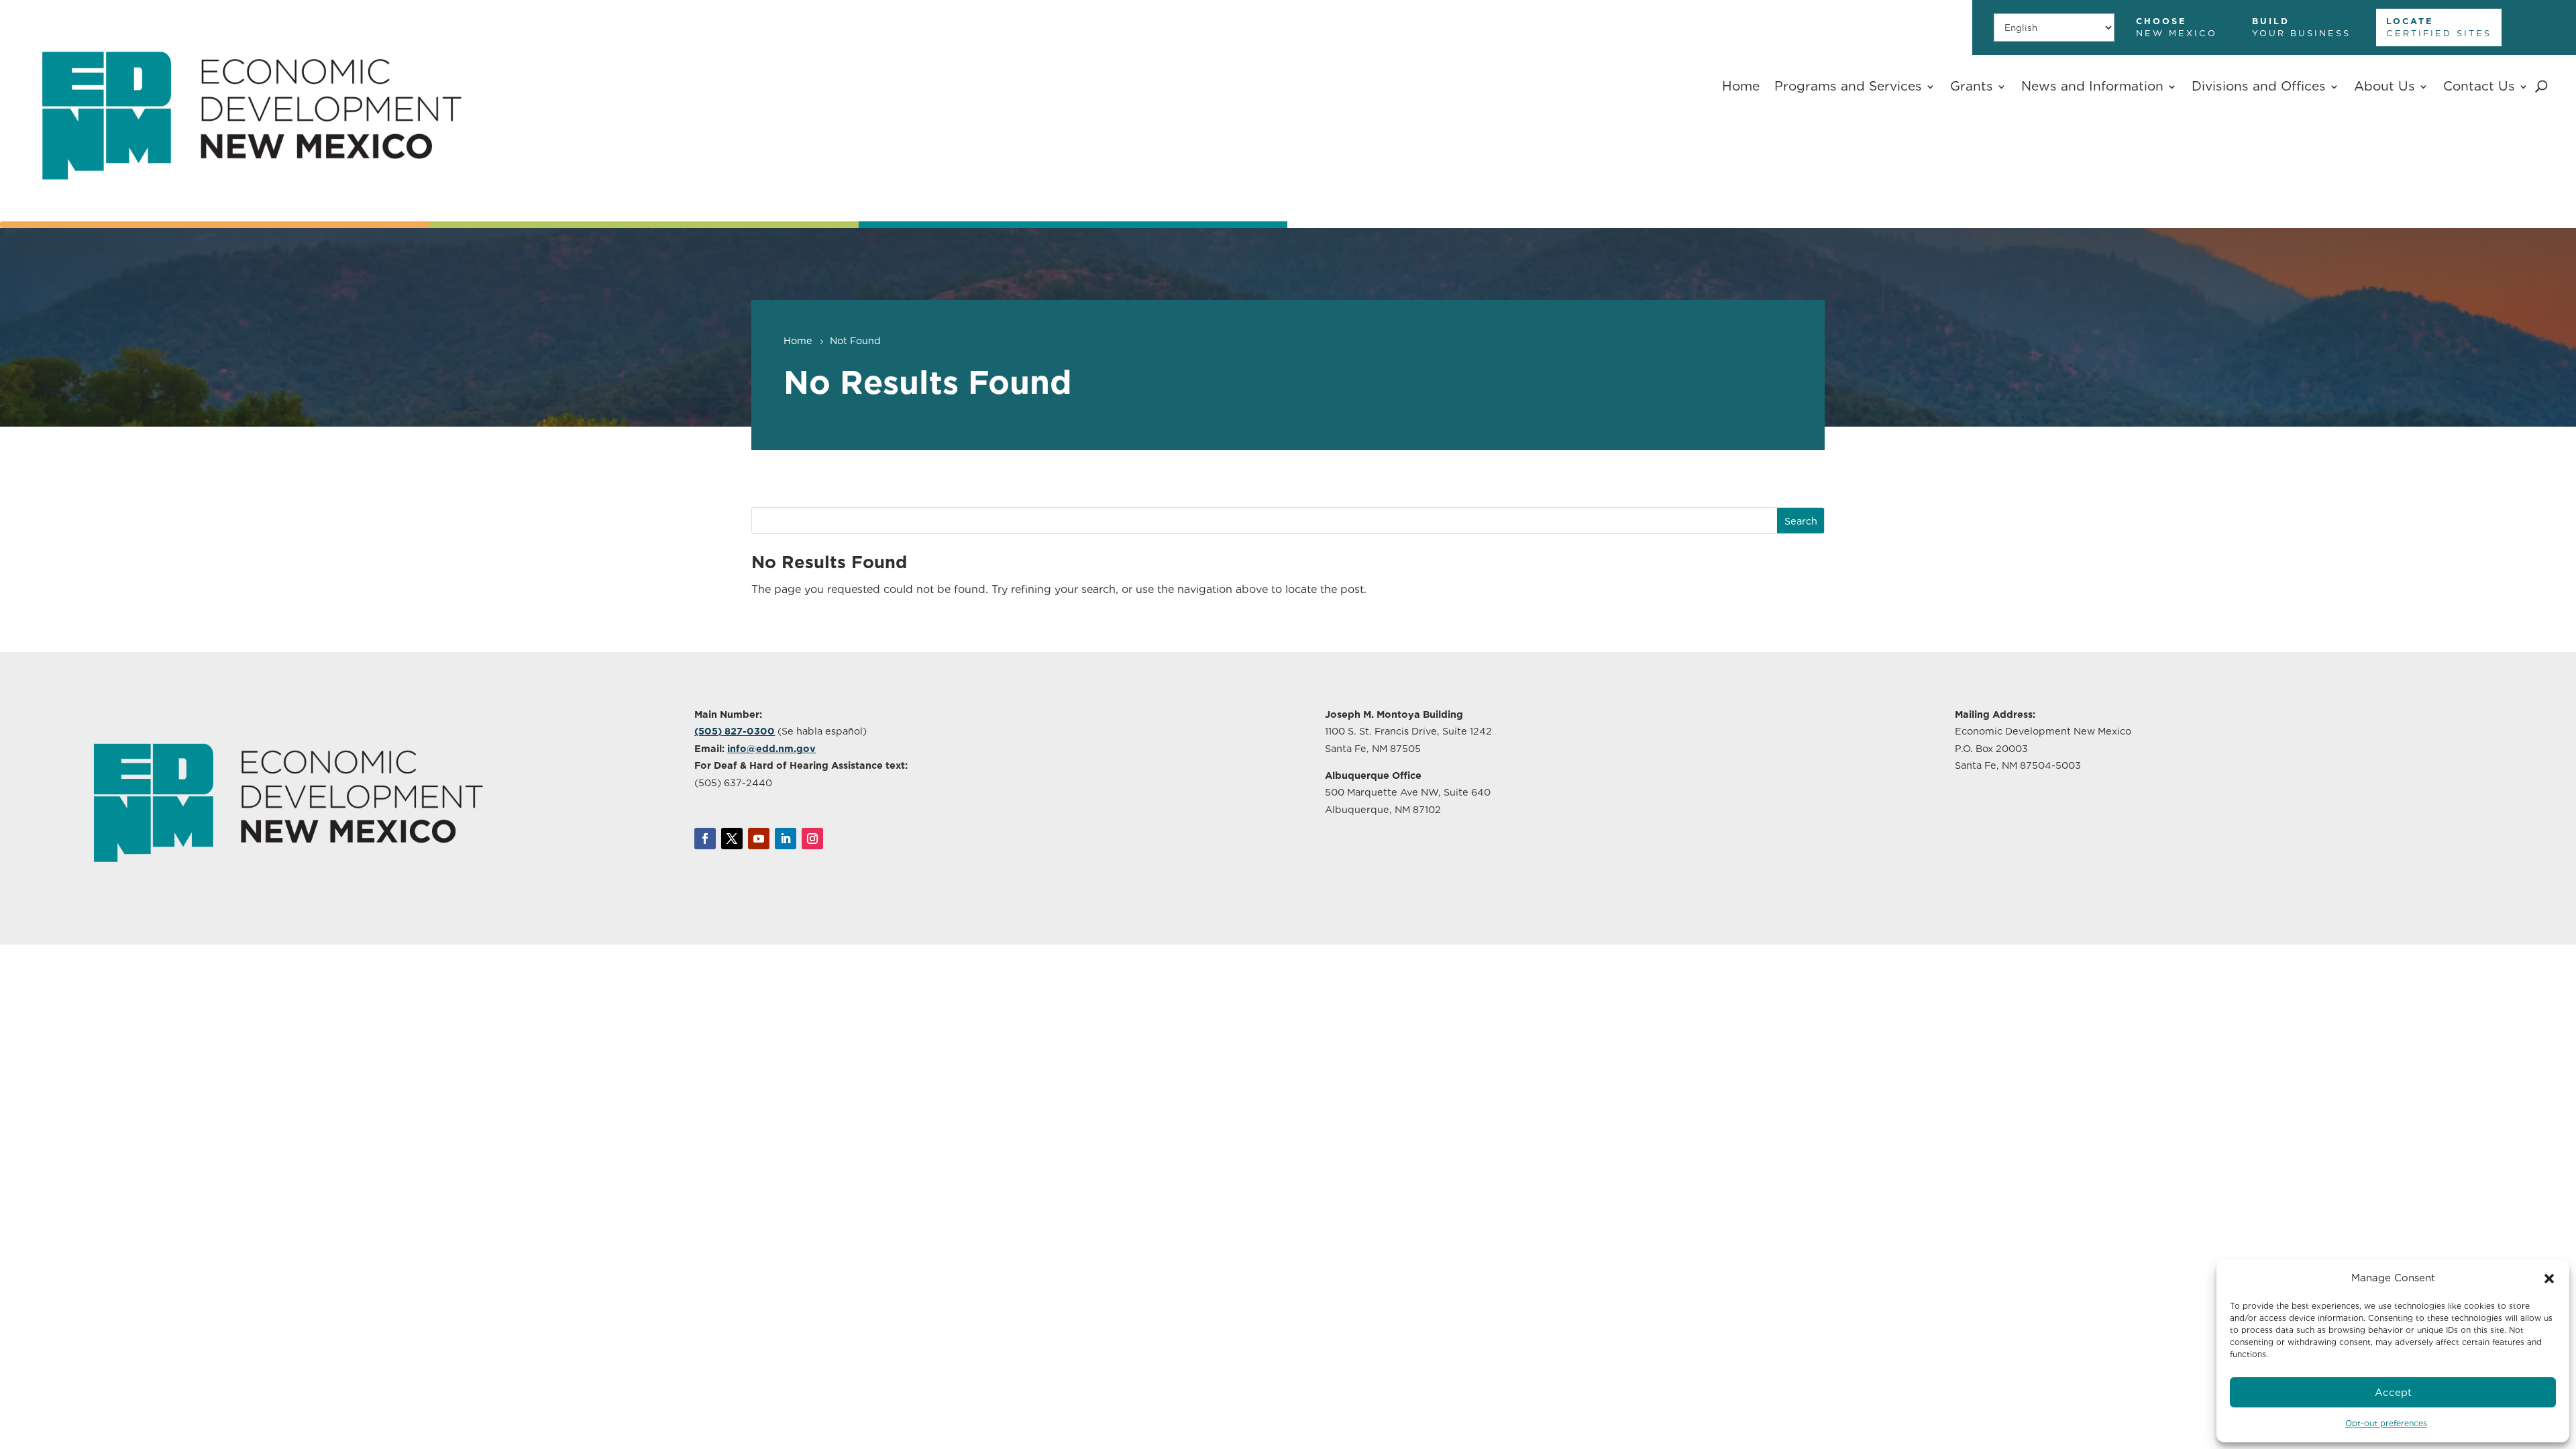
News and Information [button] (2092, 86)
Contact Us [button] (2479, 86)
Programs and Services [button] (1848, 86)
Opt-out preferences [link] (2386, 1423)
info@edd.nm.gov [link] (771, 748)
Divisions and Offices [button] (2259, 86)
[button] (2549, 1279)
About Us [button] (2384, 86)
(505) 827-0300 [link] (735, 731)
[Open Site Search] (2541, 87)
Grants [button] (1972, 86)
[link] (251, 207)
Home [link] (1741, 86)
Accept (2393, 1393)
